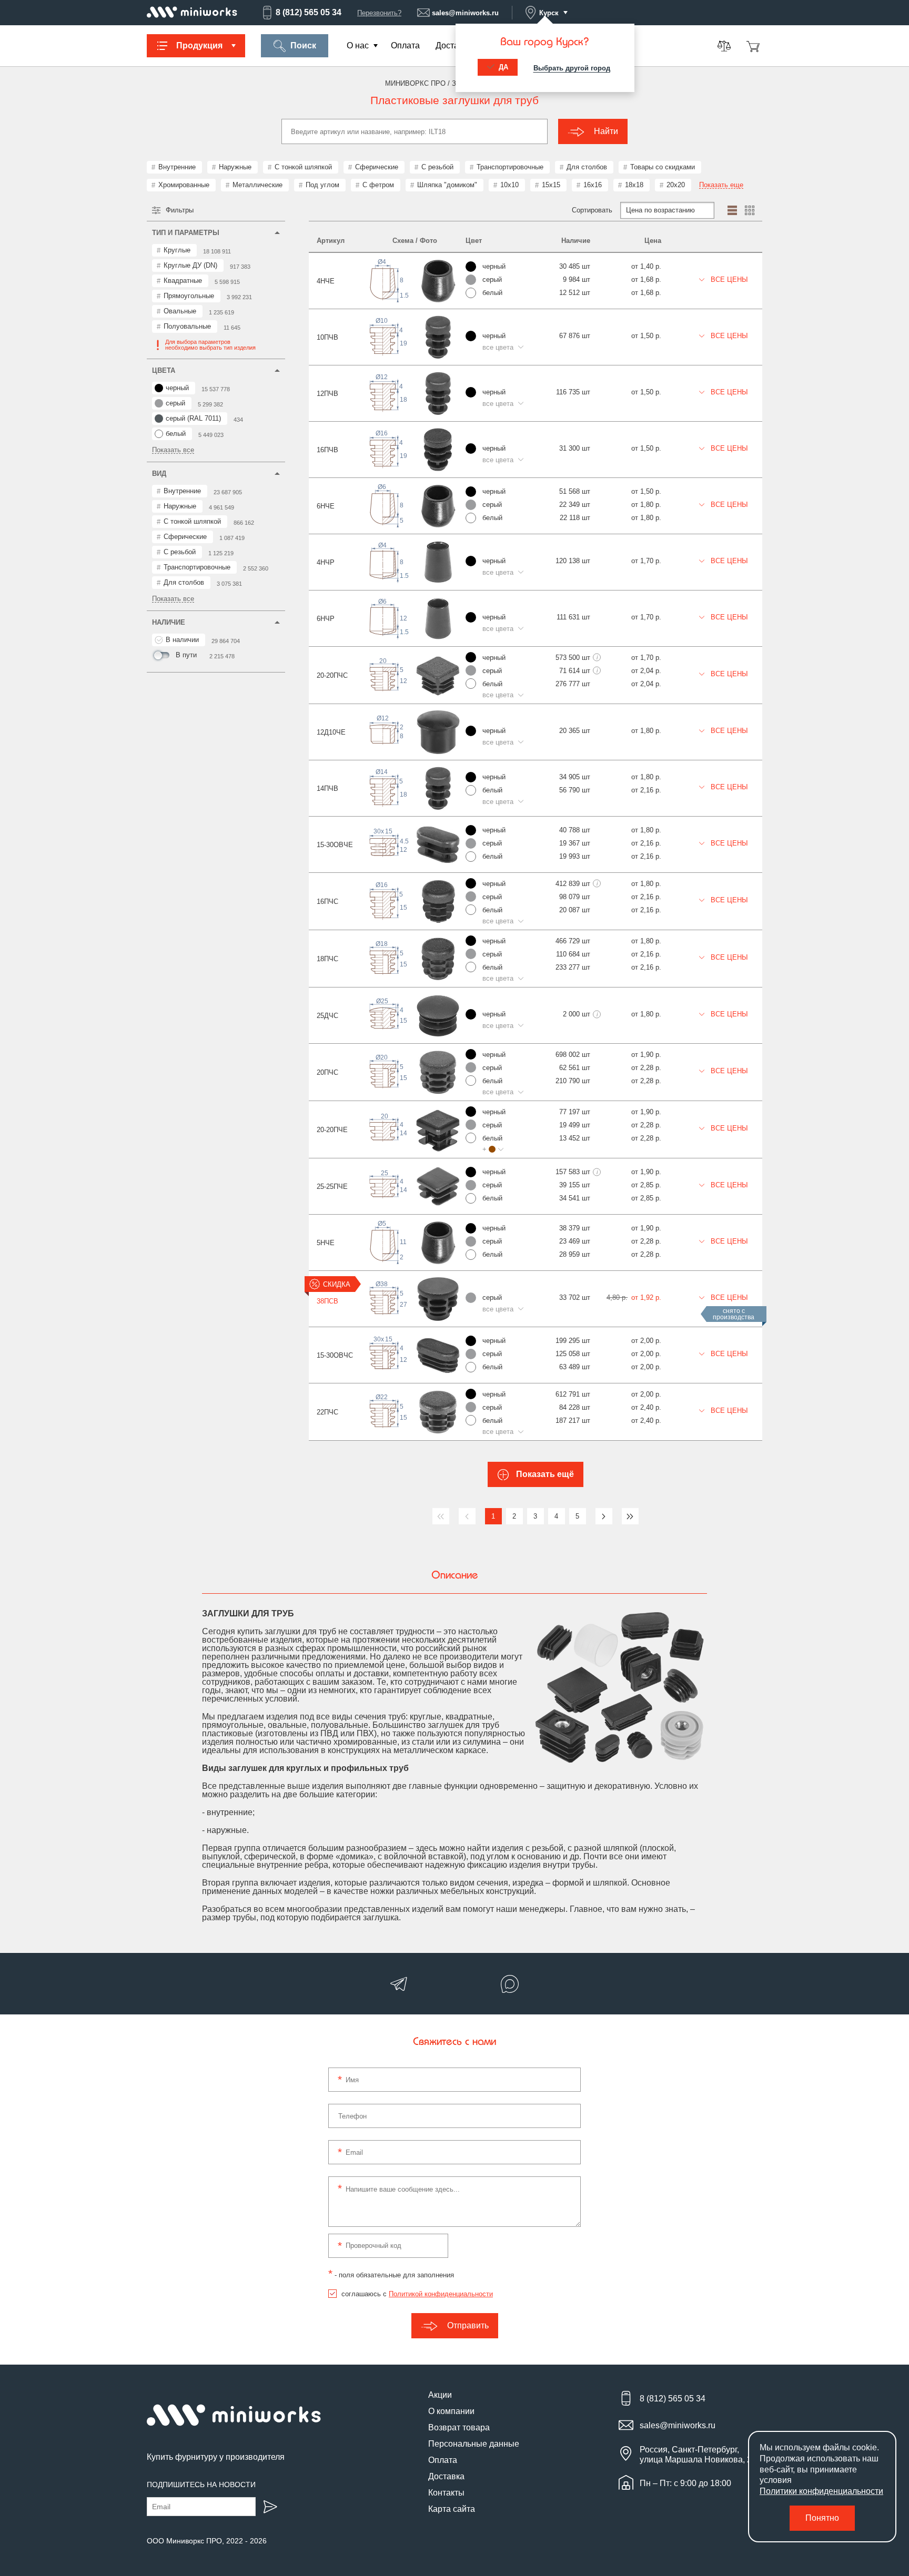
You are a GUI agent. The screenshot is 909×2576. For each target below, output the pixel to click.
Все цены (728, 279)
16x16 (593, 185)
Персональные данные (474, 2444)
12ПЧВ (327, 394)
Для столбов (587, 167)
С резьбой (437, 167)
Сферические (377, 167)
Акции (440, 2395)
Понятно (822, 2518)
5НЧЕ (326, 1243)
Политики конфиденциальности (821, 2491)
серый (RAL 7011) (193, 418)
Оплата (405, 45)
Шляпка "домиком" (447, 185)
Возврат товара (459, 2427)
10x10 (509, 185)
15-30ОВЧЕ (335, 845)
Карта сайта (452, 2509)
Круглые (177, 250)
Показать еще (721, 185)
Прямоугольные (189, 296)
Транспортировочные (510, 167)
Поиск (303, 45)
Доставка (454, 45)
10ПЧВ (327, 337)
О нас (358, 45)
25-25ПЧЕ (332, 1187)
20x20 (676, 185)
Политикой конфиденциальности (441, 2294)
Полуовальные (187, 326)
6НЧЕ (326, 506)
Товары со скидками (663, 167)
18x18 (634, 185)
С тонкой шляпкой (303, 167)
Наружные (235, 167)
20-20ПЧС (332, 675)
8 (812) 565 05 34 (309, 12)
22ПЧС (327, 1412)
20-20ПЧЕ (332, 1130)
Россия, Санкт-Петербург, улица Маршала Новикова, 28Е (701, 2455)
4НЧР (326, 562)
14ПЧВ (327, 788)
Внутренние (177, 167)
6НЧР (326, 619)
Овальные (180, 311)
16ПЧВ (327, 450)
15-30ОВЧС (335, 1355)
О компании (451, 2411)
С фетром (378, 185)
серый (175, 403)
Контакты (446, 2493)
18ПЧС (327, 959)
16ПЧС (327, 902)
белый (176, 434)
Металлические (257, 185)
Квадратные (183, 281)
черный (177, 388)
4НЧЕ (326, 281)
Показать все (173, 450)
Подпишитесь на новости (201, 2485)
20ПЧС (327, 1072)
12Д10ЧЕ (331, 732)
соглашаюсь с (417, 2294)
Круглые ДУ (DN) (190, 265)
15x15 (551, 185)
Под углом (322, 185)
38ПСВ (327, 1301)
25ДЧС (327, 1016)
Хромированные (184, 185)
